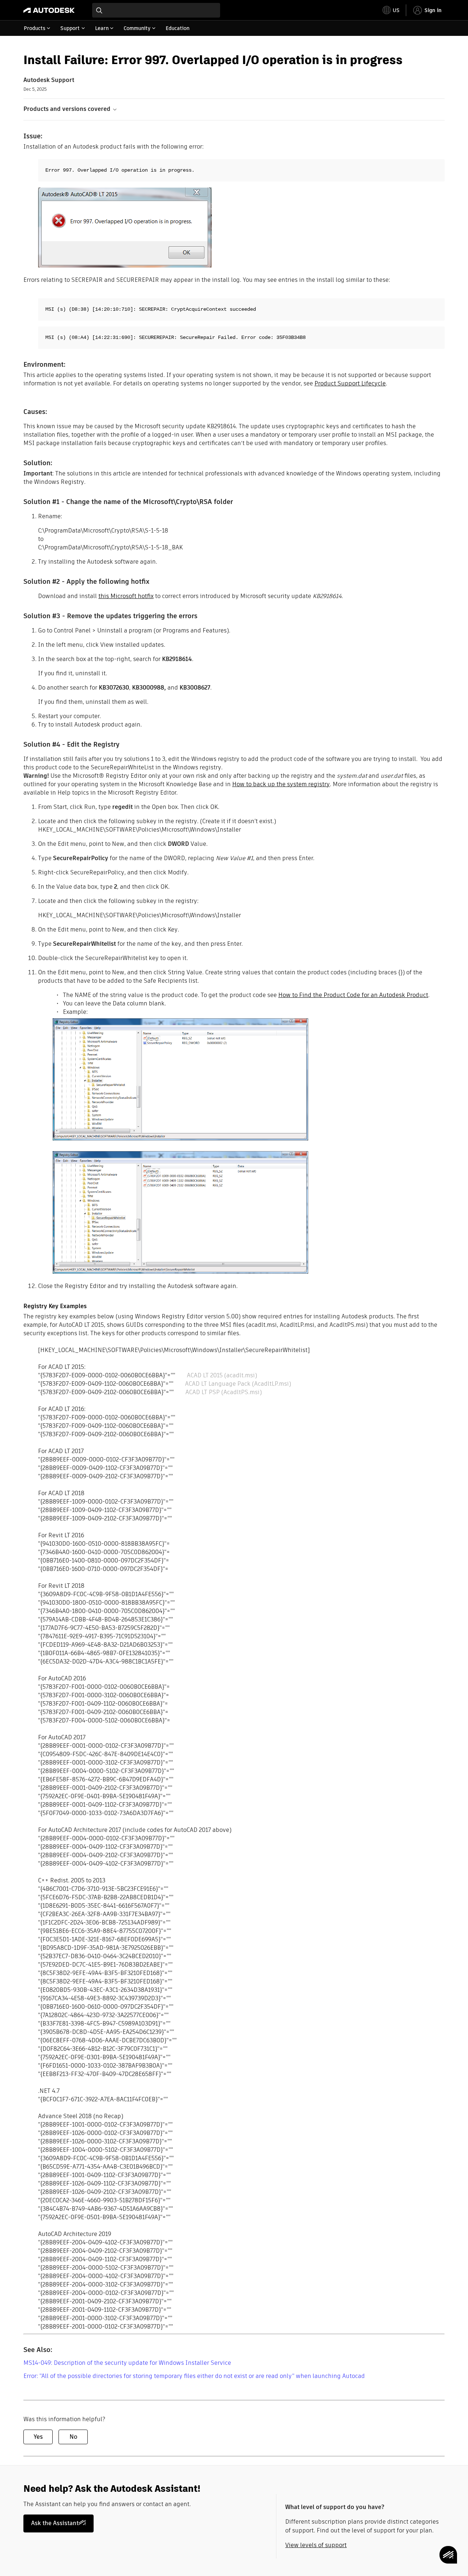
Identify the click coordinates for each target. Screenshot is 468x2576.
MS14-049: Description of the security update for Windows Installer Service (127, 2363)
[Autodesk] (49, 10)
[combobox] (156, 10)
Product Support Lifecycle (350, 383)
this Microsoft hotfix (126, 596)
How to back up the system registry (281, 784)
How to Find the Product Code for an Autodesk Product (353, 995)
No (73, 2437)
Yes (38, 2437)
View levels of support (316, 2545)
